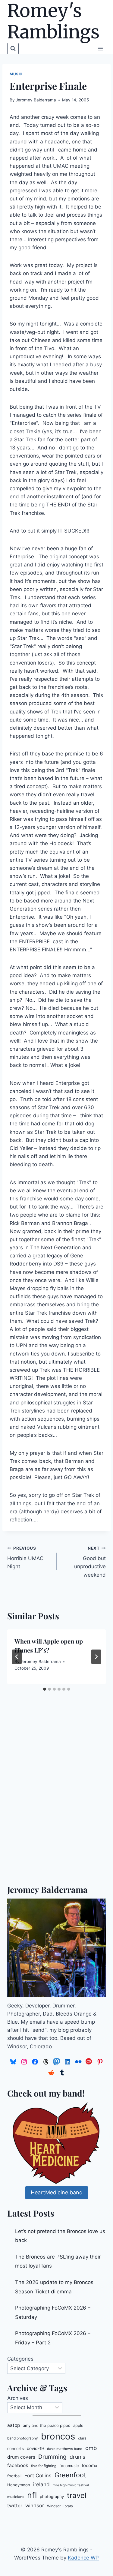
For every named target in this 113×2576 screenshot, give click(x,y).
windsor (35, 2505)
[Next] (96, 1657)
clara (82, 2438)
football (14, 2476)
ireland (41, 2484)
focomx (89, 2466)
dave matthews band (65, 2449)
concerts (16, 2448)
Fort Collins (38, 2475)
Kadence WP (83, 2558)
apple (78, 2425)
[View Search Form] (13, 49)
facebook (18, 2465)
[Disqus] (56, 1799)
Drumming (52, 2457)
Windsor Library (60, 2506)
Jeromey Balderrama (36, 100)
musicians (16, 2497)
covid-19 (35, 2448)
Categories (20, 2359)
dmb (91, 2448)
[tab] (45, 1689)
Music (16, 74)
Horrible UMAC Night (25, 1558)
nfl (32, 2495)
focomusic (69, 2466)
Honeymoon (19, 2485)
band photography (23, 2438)
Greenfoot (70, 2475)
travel (77, 2495)
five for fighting (44, 2466)
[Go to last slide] (17, 1657)
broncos (58, 2436)
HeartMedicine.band (57, 2192)
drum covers (21, 2457)
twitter (15, 2506)
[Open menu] (100, 48)
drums (77, 2457)
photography (52, 2496)
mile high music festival (71, 2485)
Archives (18, 2398)
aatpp (14, 2425)
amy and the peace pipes (47, 2425)
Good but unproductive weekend (90, 1562)
